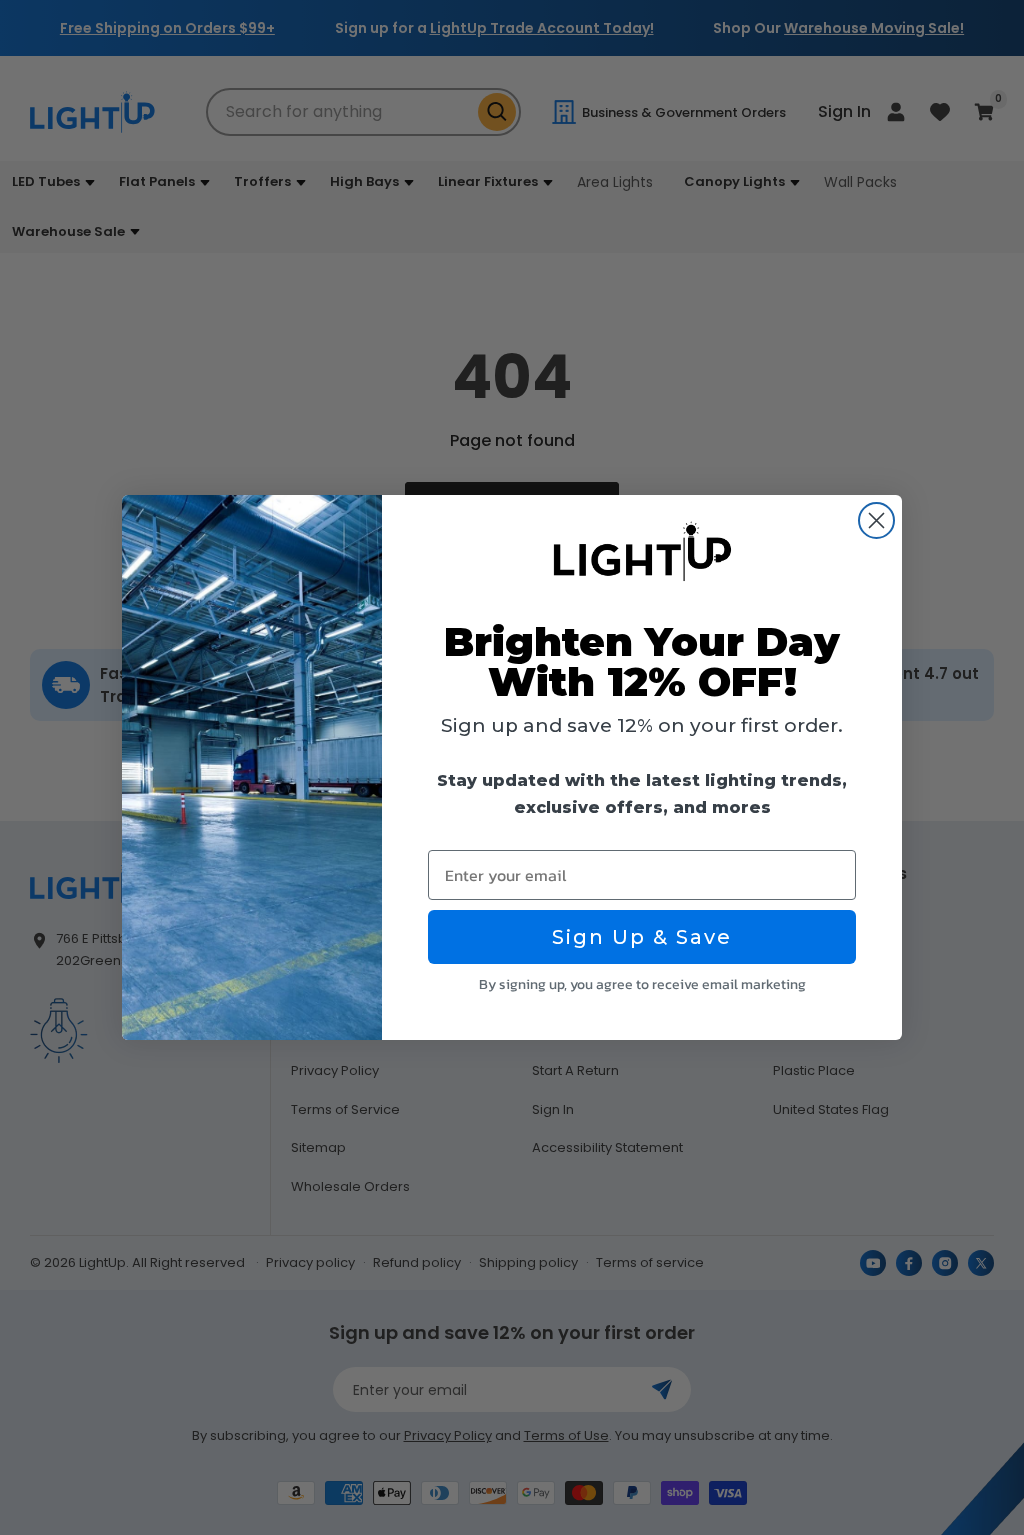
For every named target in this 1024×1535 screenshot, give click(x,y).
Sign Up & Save (642, 937)
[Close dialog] (876, 520)
